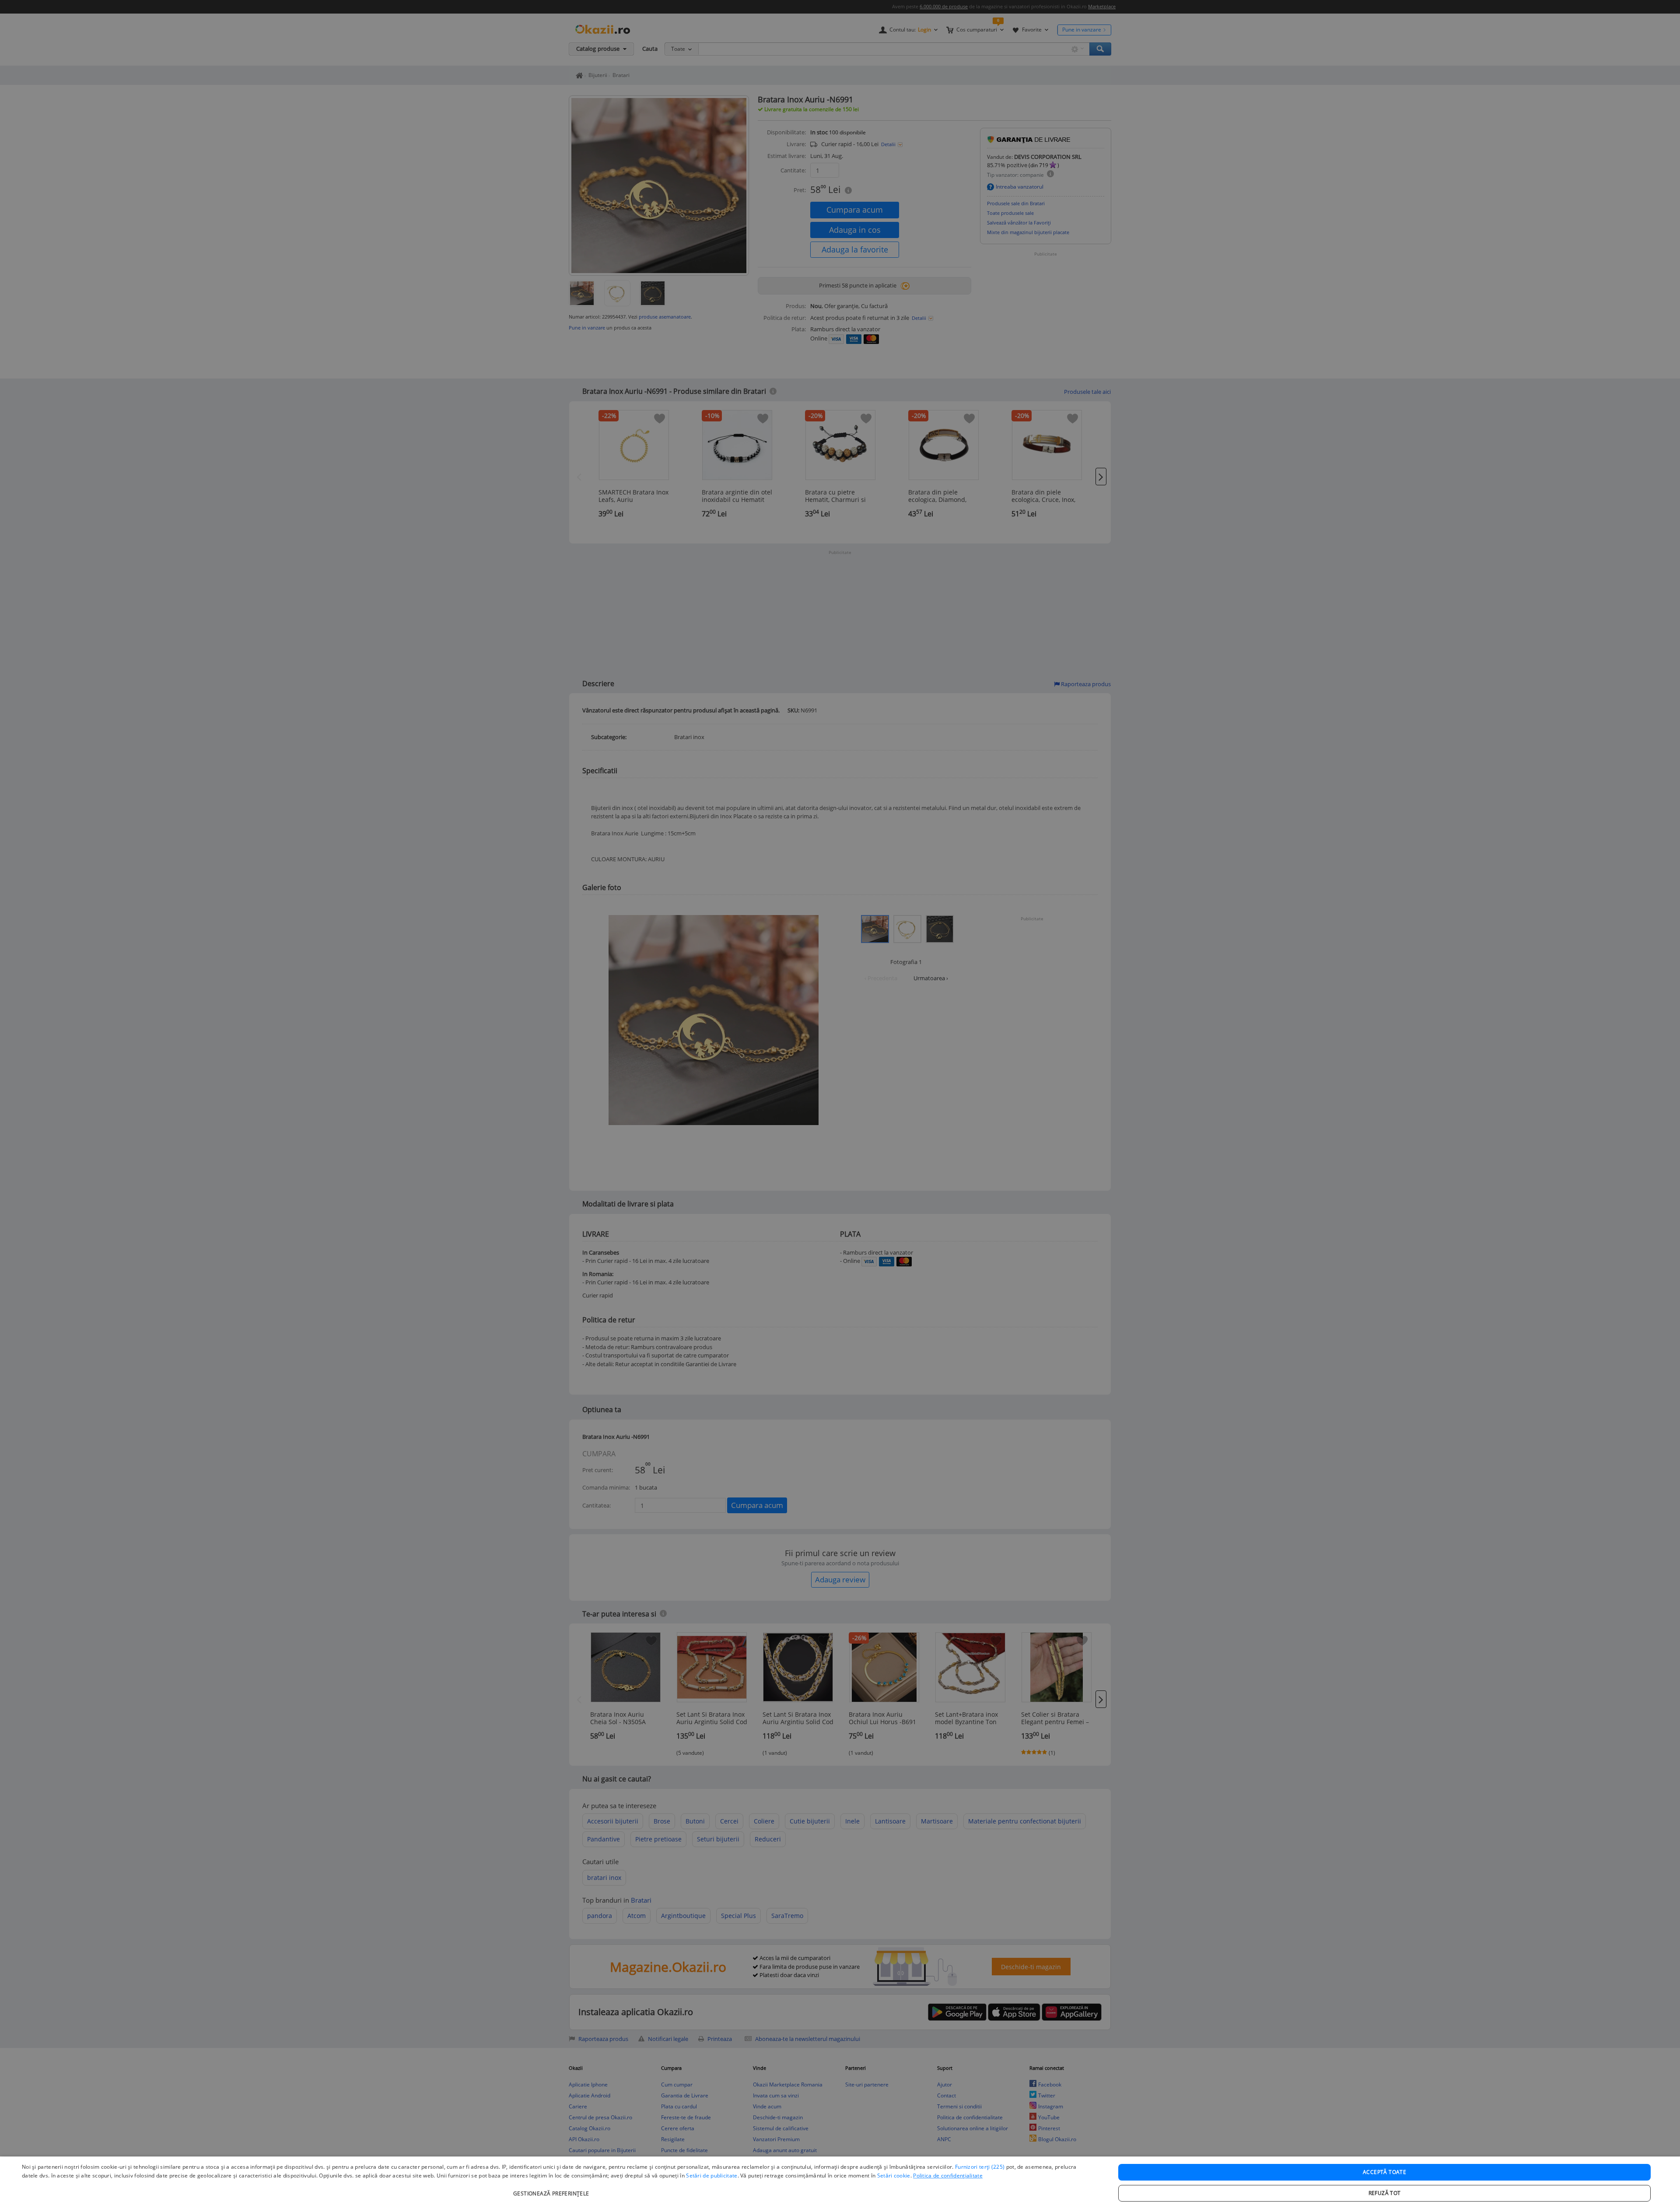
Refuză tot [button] (1385, 2193)
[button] (552, 2189)
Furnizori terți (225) (980, 2167)
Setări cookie (894, 2176)
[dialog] (840, 2183)
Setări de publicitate (712, 2176)
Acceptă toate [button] (1384, 2172)
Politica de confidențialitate (948, 2176)
